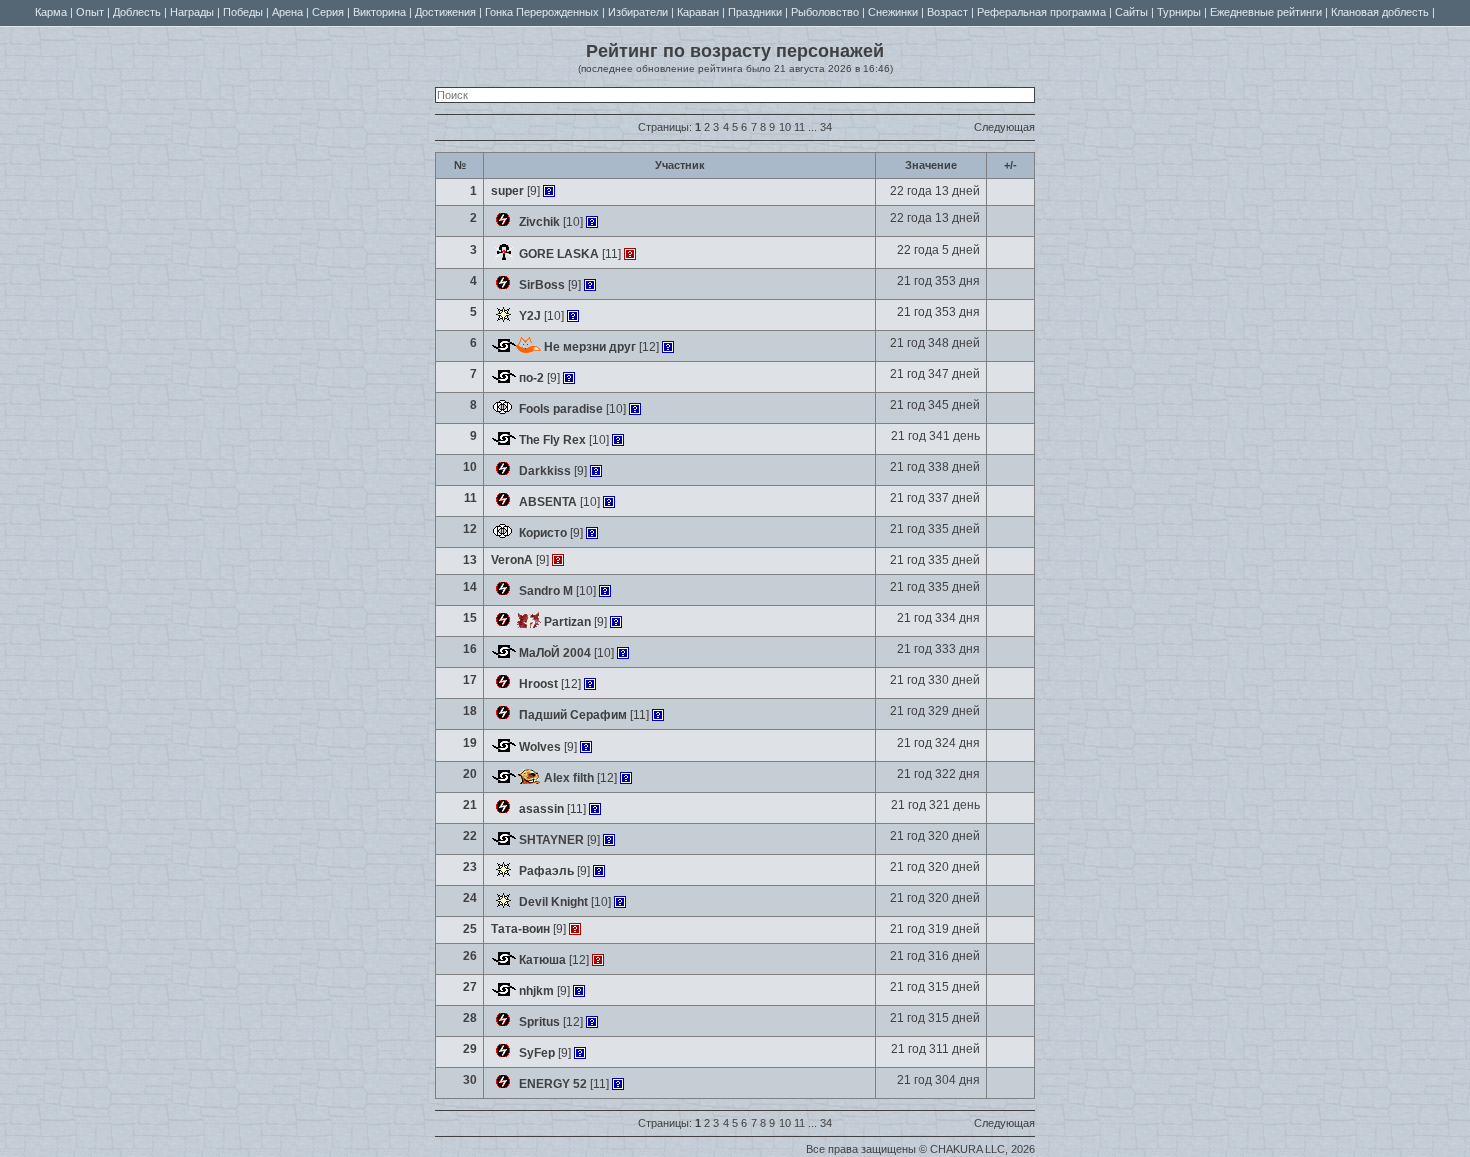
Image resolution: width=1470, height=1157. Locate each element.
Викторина (379, 12)
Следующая (1004, 127)
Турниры (1179, 12)
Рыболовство (825, 12)
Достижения (445, 12)
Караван (698, 12)
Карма (51, 12)
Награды (192, 12)
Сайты (1131, 12)
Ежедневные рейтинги (1266, 12)
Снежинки (893, 12)
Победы (243, 12)
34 (826, 127)
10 (785, 127)
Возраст (947, 12)
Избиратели (638, 12)
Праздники (755, 12)
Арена (287, 12)
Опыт (90, 12)
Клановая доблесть (1380, 12)
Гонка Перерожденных (542, 12)
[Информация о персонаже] (549, 191)
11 (799, 127)
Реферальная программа (1041, 12)
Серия (328, 12)
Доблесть (137, 12)
